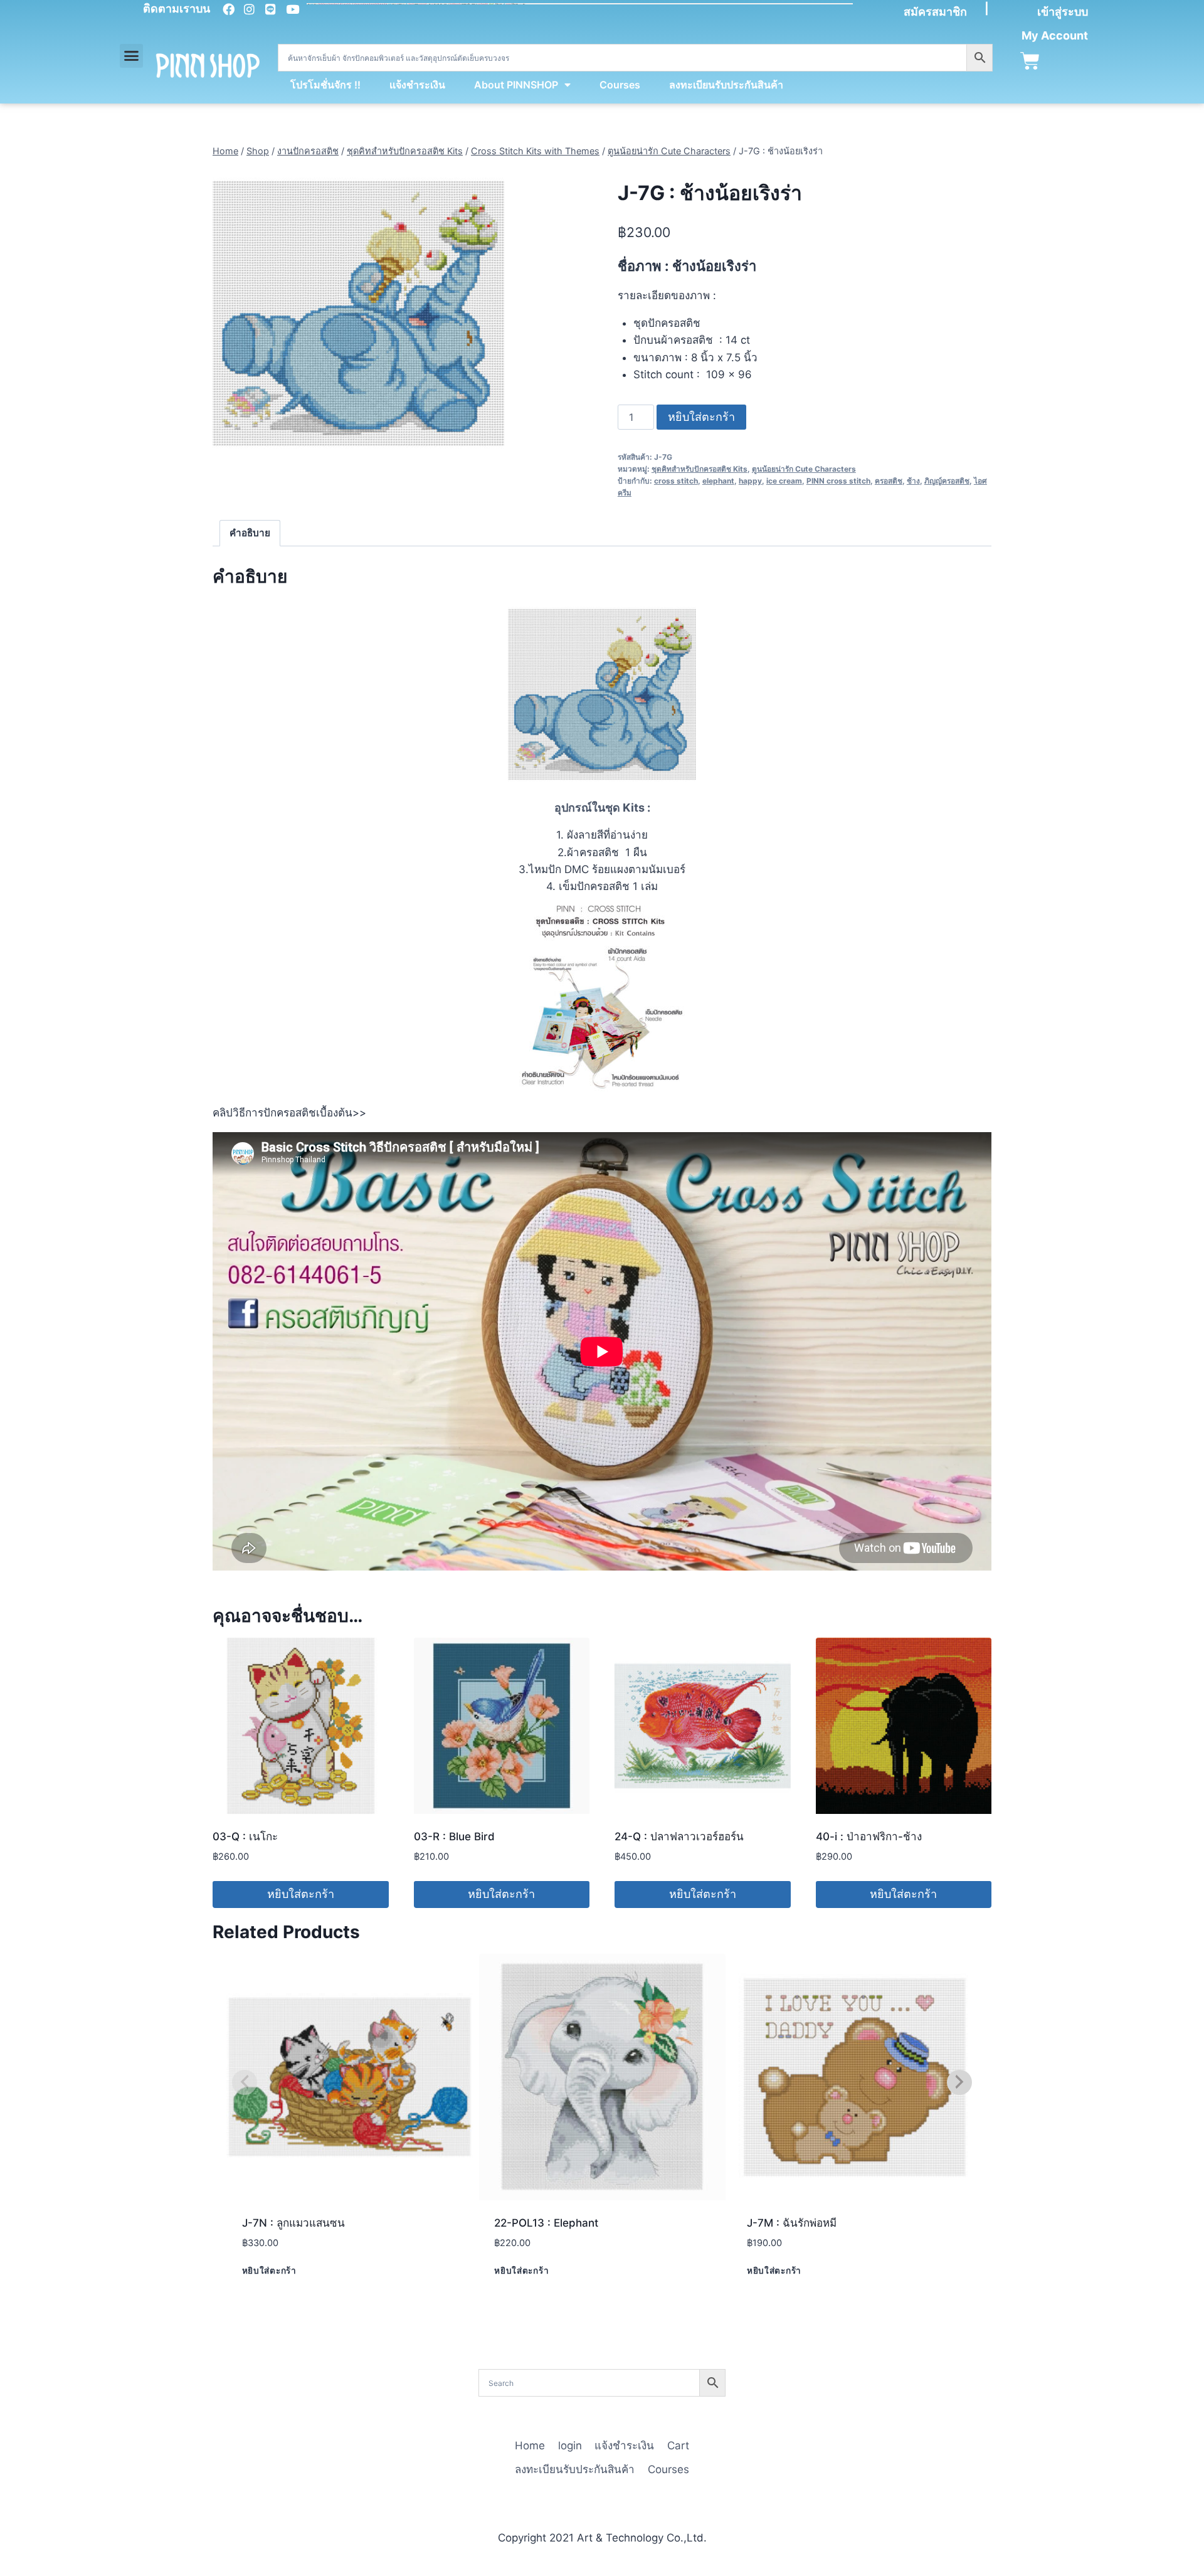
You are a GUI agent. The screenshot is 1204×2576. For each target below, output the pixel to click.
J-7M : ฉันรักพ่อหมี (792, 2223)
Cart (678, 2446)
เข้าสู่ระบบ (1063, 12)
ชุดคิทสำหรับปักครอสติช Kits (700, 469)
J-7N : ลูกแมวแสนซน (293, 2223)
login (570, 2446)
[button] (132, 56)
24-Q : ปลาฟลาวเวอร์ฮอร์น (679, 1837)
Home (530, 2446)
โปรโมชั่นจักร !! (325, 85)
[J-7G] (358, 313)
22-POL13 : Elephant (546, 2223)
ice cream (784, 481)
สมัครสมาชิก (935, 12)
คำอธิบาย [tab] (250, 533)
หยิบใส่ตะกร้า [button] (301, 1894)
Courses (620, 85)
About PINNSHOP (516, 85)
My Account (1055, 35)
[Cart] (1030, 61)
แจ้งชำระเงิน (417, 85)
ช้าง (913, 481)
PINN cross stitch (838, 481)
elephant (718, 481)
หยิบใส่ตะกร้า (701, 417)
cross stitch (676, 481)
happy (750, 481)
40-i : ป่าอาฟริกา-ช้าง (869, 1837)
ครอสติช (889, 481)
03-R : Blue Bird (454, 1837)
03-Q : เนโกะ (245, 1837)
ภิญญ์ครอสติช (947, 481)
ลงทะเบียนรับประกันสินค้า (726, 85)
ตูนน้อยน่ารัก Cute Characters (804, 469)
